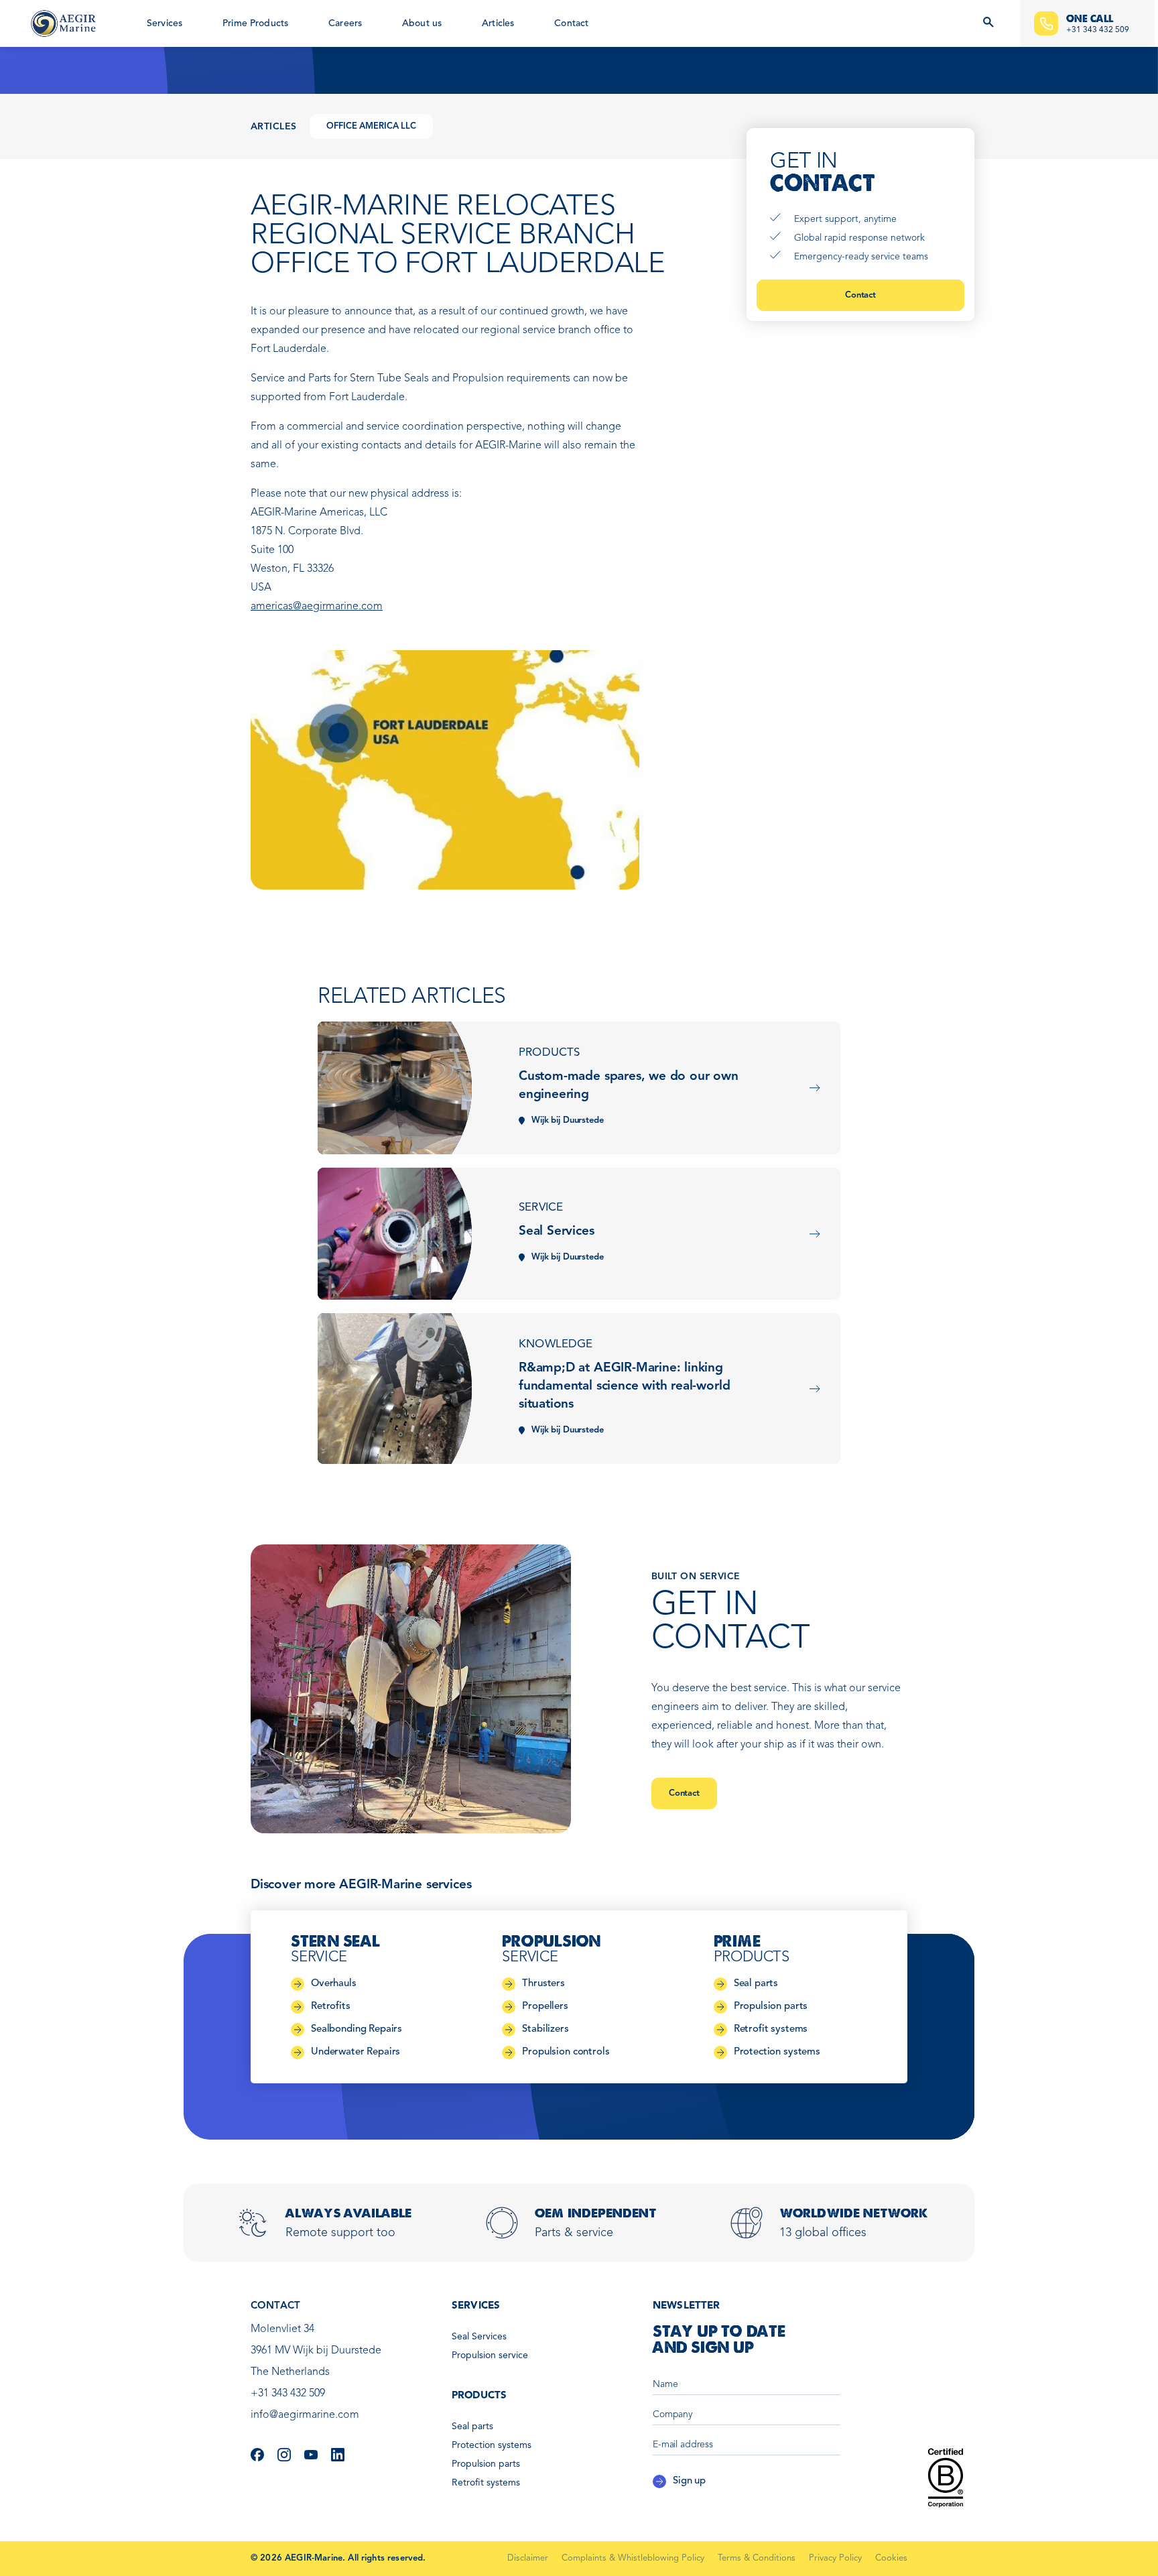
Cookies (891, 2558)
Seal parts (472, 2427)
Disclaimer (528, 2558)
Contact (571, 23)
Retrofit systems (486, 2483)
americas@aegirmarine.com (317, 607)
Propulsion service (490, 2355)
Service (541, 1208)
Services (165, 23)
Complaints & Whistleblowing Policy (633, 2558)
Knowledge (556, 1344)
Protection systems (492, 2445)
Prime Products (255, 23)
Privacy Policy (835, 2558)
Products (549, 1053)
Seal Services (479, 2337)
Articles (498, 23)
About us (422, 23)
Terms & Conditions (757, 2558)
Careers (345, 23)
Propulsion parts (486, 2464)
